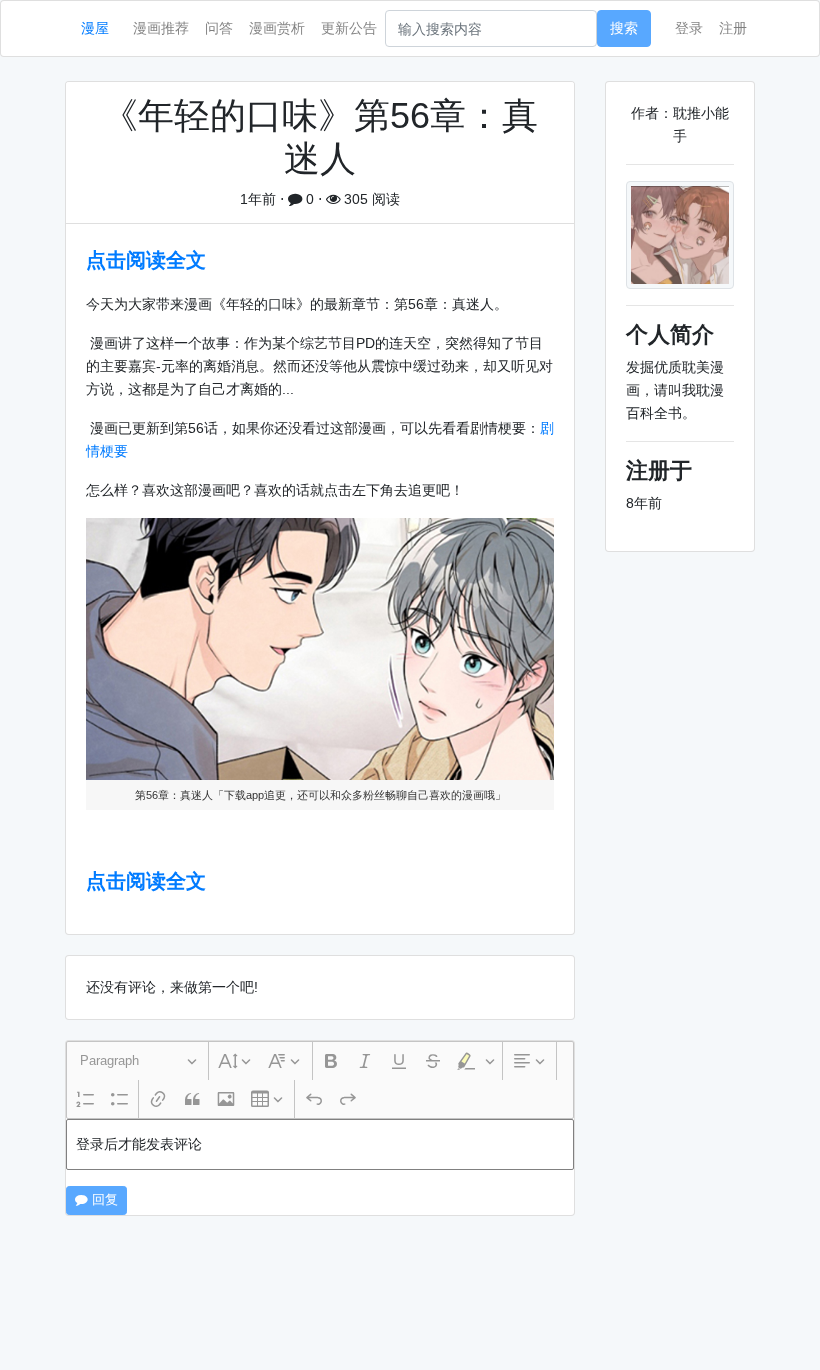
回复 (103, 1200)
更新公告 (349, 28)
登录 (689, 28)
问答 (219, 28)
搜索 (624, 28)
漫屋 (95, 28)
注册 (733, 28)
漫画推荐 (161, 28)
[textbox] (320, 1144)
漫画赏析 (277, 28)
